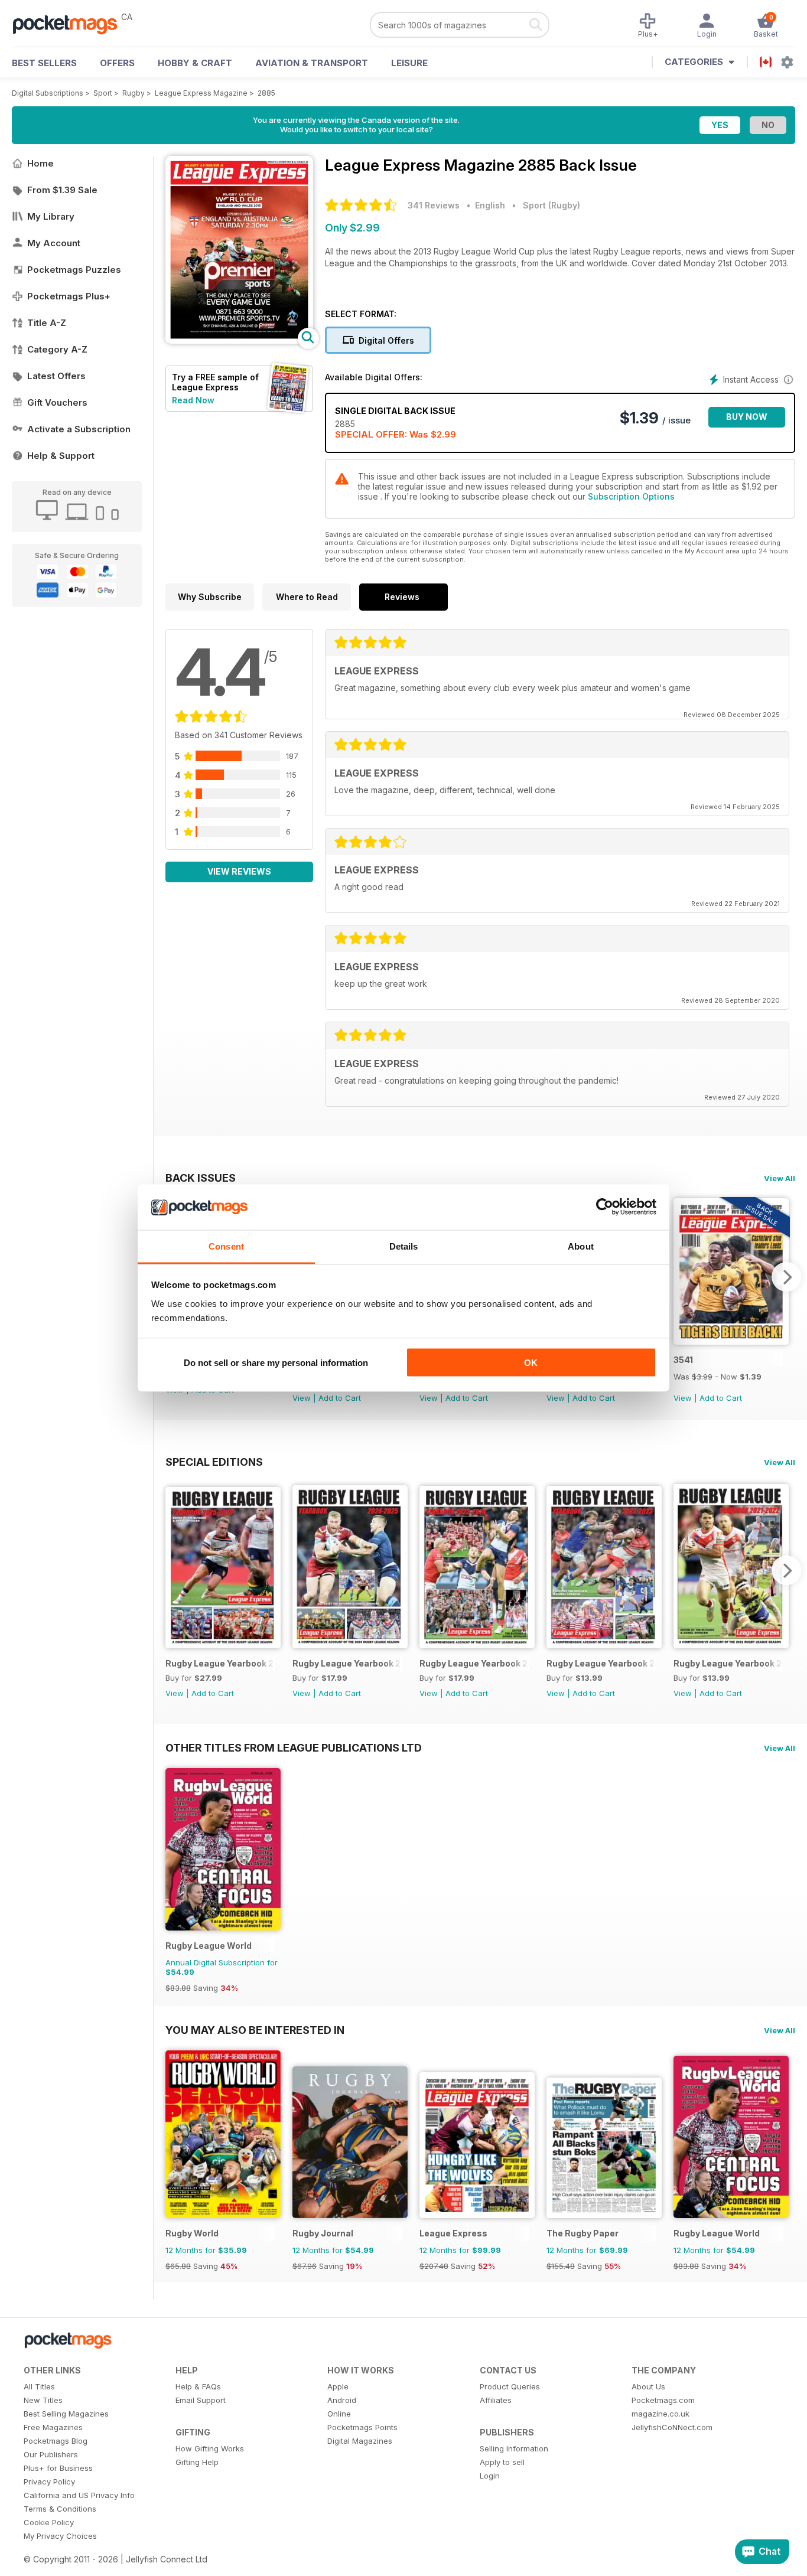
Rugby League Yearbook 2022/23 (601, 1663)
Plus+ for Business (58, 2468)
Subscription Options (631, 496)
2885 (266, 93)
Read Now (193, 400)
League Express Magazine (201, 93)
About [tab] (581, 1246)
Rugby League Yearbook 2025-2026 (220, 1663)
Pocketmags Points (362, 2427)
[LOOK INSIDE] (239, 340)
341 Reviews (434, 205)
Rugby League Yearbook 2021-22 (728, 1663)
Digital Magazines (360, 2441)
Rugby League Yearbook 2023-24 (474, 1663)
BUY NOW (747, 417)
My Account (54, 243)
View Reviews (239, 871)
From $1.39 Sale (62, 190)
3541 (683, 1360)
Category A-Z (57, 349)
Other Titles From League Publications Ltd (294, 1747)
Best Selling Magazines (66, 2414)
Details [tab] (404, 1246)
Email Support (201, 2400)
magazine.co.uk (660, 2414)
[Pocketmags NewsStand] (71, 24)
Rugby (134, 93)
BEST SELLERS (44, 63)
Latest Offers (56, 376)
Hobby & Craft (195, 63)
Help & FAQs (198, 2386)
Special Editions (214, 1462)
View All (780, 1178)
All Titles (39, 2386)
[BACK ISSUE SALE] (731, 1341)
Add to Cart (340, 1398)
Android (342, 2400)
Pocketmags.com (663, 2400)
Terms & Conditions (60, 2509)
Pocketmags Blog (56, 2441)
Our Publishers (51, 2454)
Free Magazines (53, 2427)
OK (531, 1363)
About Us (648, 2386)
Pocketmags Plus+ (69, 296)
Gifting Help (197, 2462)
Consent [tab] (226, 1246)
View (302, 1398)
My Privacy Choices (60, 2536)
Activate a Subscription (79, 429)
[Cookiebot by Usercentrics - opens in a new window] (605, 1207)
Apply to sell (502, 2462)
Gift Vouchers (57, 402)
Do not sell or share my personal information (276, 1363)
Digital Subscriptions (48, 93)
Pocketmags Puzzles (74, 270)
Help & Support (61, 456)
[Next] (786, 1277)
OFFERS (117, 63)
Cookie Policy (49, 2522)
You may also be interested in (255, 2030)
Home (40, 163)
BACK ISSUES (201, 1178)
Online (339, 2414)
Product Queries (510, 2386)
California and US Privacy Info (79, 2495)
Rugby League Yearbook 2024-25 (347, 1663)
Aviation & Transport (312, 63)
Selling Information (514, 2448)
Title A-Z (47, 323)
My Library (51, 216)
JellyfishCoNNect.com (672, 2427)
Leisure (409, 63)
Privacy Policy (49, 2482)
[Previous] (174, 1570)
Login (490, 2476)
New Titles (43, 2400)
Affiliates (496, 2400)
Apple (338, 2386)
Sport (103, 93)
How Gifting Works (210, 2448)
